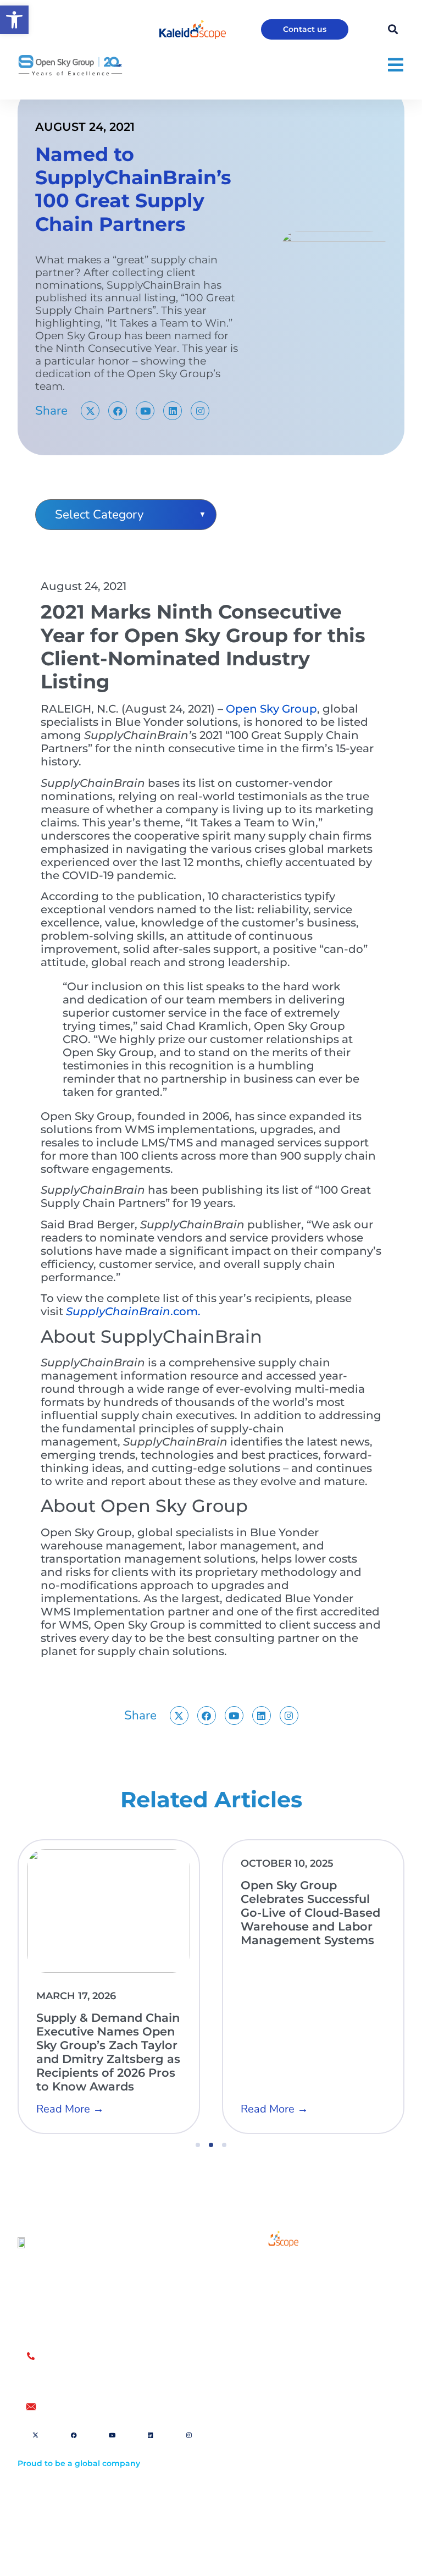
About (256, 2296)
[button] (14, 20)
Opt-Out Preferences (271, 2470)
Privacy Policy (258, 2487)
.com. (133, 1311)
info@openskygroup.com (94, 2407)
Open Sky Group (271, 709)
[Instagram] (200, 411)
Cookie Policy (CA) (266, 2504)
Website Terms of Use (274, 2453)
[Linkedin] (173, 411)
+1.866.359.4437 (74, 2368)
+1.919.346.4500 (73, 2380)
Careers (260, 2321)
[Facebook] (118, 411)
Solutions (263, 2271)
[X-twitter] (90, 411)
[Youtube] (145, 411)
